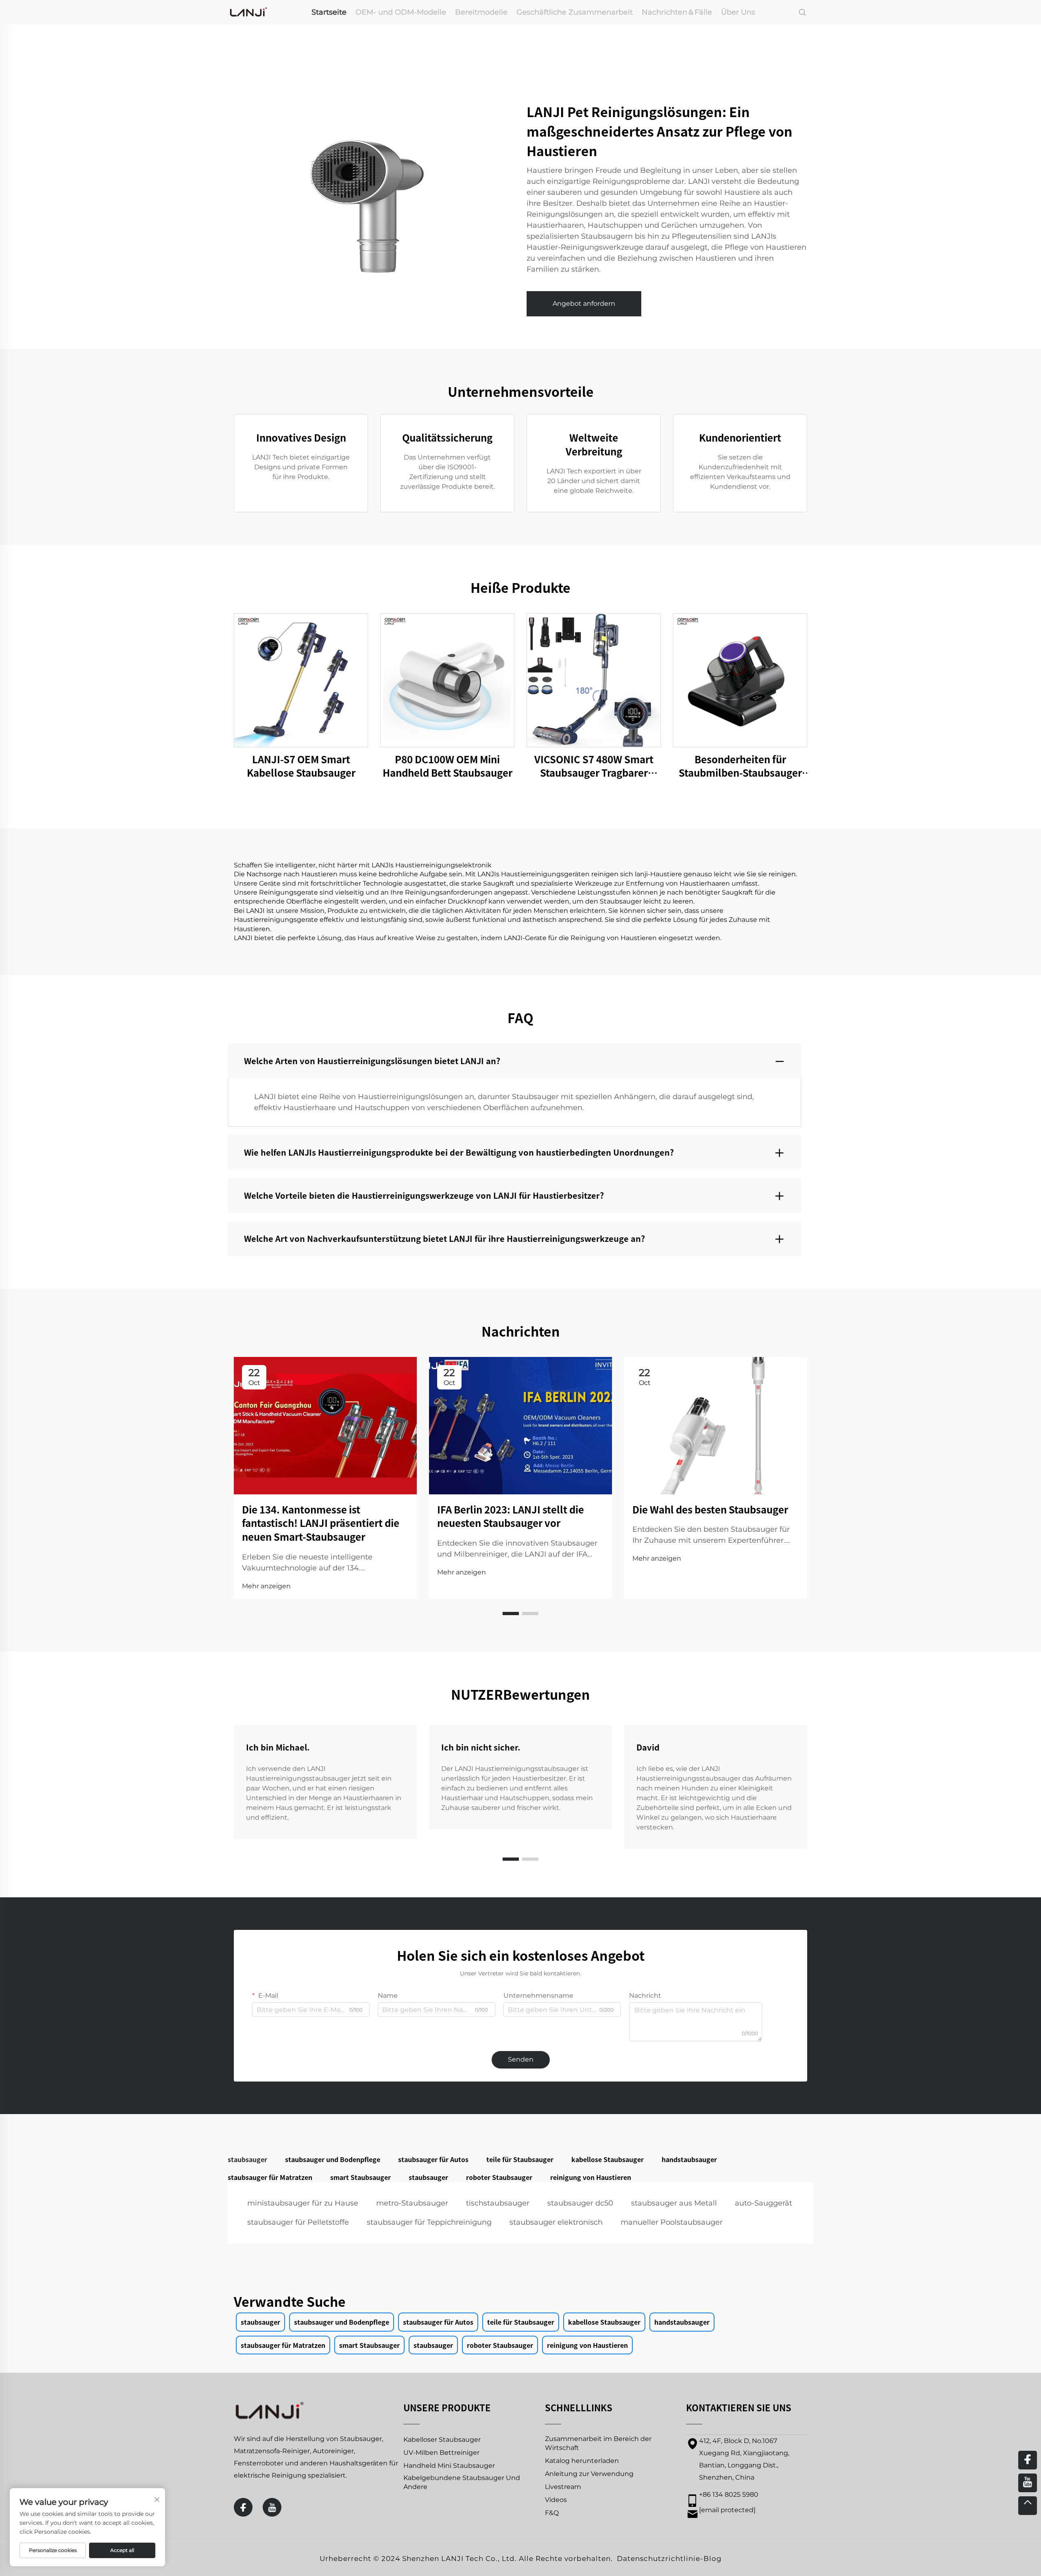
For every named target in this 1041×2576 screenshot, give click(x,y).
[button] (511, 1614)
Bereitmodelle (481, 12)
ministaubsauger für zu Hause (303, 2203)
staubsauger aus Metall (674, 2203)
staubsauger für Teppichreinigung (429, 2222)
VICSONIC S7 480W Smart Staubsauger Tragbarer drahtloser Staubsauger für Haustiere (594, 766)
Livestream (563, 2487)
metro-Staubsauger (412, 2203)
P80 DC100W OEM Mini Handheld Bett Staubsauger (448, 766)
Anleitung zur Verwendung (589, 2474)
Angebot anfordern (584, 304)
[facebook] (243, 2507)
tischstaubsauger (498, 2203)
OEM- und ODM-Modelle (401, 12)
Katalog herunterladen (582, 2461)
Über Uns (738, 12)
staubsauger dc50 (580, 2203)
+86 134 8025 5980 (729, 2494)
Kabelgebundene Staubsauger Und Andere (462, 2482)
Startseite (329, 12)
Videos (556, 2500)
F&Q (552, 2513)
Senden (521, 2059)
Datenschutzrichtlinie (659, 2559)
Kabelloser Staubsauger (442, 2440)
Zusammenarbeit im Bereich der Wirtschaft (598, 2443)
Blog (713, 2559)
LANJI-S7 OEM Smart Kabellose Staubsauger (301, 766)
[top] (1028, 2506)
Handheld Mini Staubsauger (449, 2466)
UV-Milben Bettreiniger (441, 2453)
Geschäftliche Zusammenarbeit (575, 12)
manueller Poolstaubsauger (672, 2222)
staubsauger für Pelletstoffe (298, 2222)
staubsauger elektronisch (556, 2222)
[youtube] (272, 2507)
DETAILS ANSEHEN (301, 680)
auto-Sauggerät (763, 2203)
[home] (248, 12)
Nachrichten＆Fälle (677, 12)
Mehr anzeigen (266, 1586)
